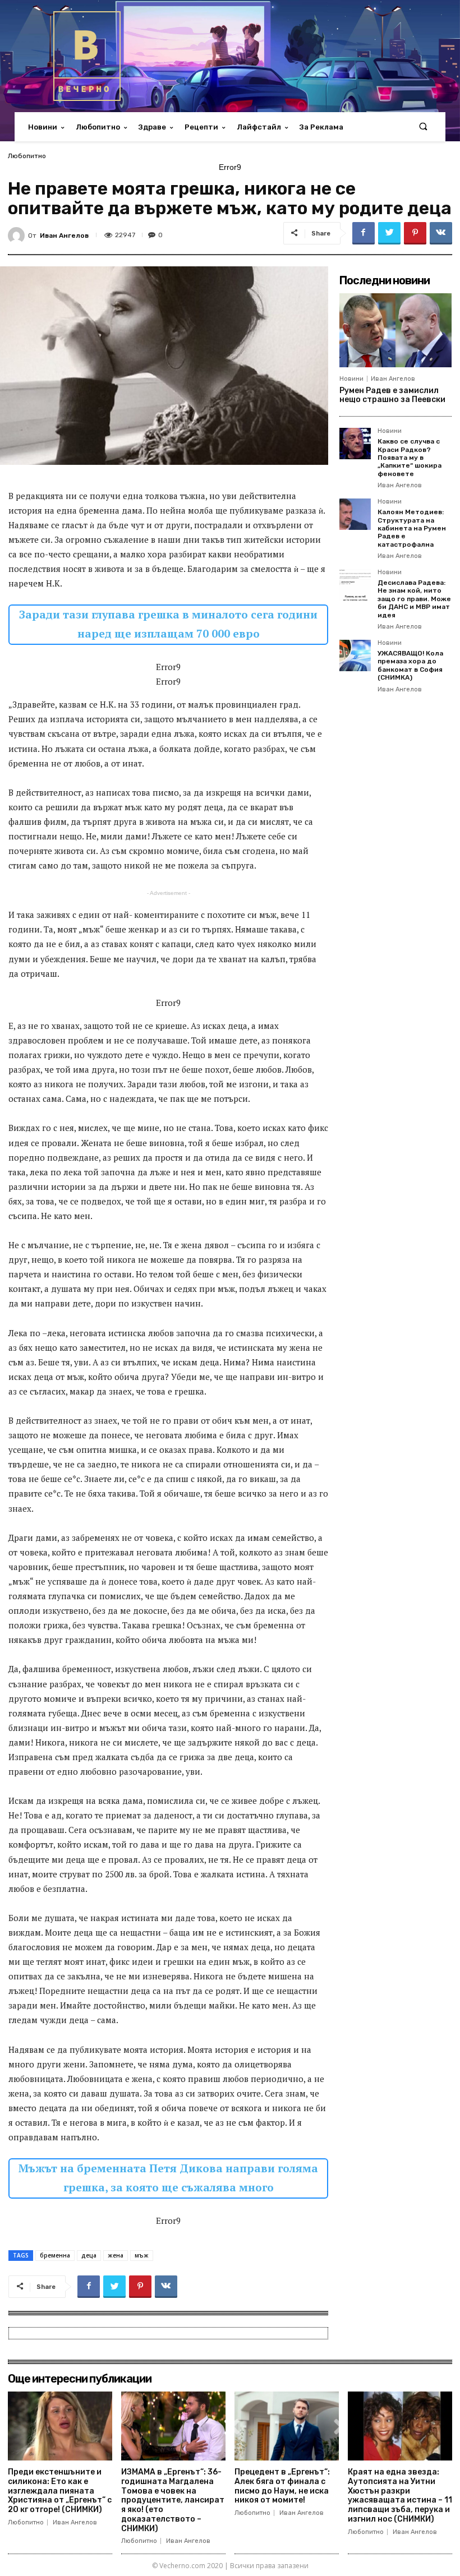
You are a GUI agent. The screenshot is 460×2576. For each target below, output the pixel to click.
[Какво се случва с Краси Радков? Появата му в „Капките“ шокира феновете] (355, 444)
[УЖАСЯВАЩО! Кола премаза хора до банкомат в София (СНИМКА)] (355, 655)
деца (89, 2255)
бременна (55, 2255)
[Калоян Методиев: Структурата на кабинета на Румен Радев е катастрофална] (355, 514)
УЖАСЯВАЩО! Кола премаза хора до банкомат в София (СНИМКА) (410, 665)
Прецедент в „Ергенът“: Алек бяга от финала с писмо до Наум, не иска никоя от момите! (282, 2486)
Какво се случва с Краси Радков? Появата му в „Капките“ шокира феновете (410, 458)
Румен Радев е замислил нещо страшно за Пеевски (392, 395)
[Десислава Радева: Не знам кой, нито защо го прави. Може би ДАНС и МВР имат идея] (355, 585)
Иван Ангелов (64, 236)
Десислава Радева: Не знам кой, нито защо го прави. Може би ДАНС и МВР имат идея (414, 599)
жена (116, 2255)
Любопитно (27, 156)
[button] (423, 127)
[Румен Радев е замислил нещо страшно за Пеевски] (395, 330)
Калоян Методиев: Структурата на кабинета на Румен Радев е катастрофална (412, 528)
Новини (351, 379)
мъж (142, 2255)
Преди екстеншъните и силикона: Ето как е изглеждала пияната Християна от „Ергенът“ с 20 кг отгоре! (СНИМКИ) (60, 2491)
